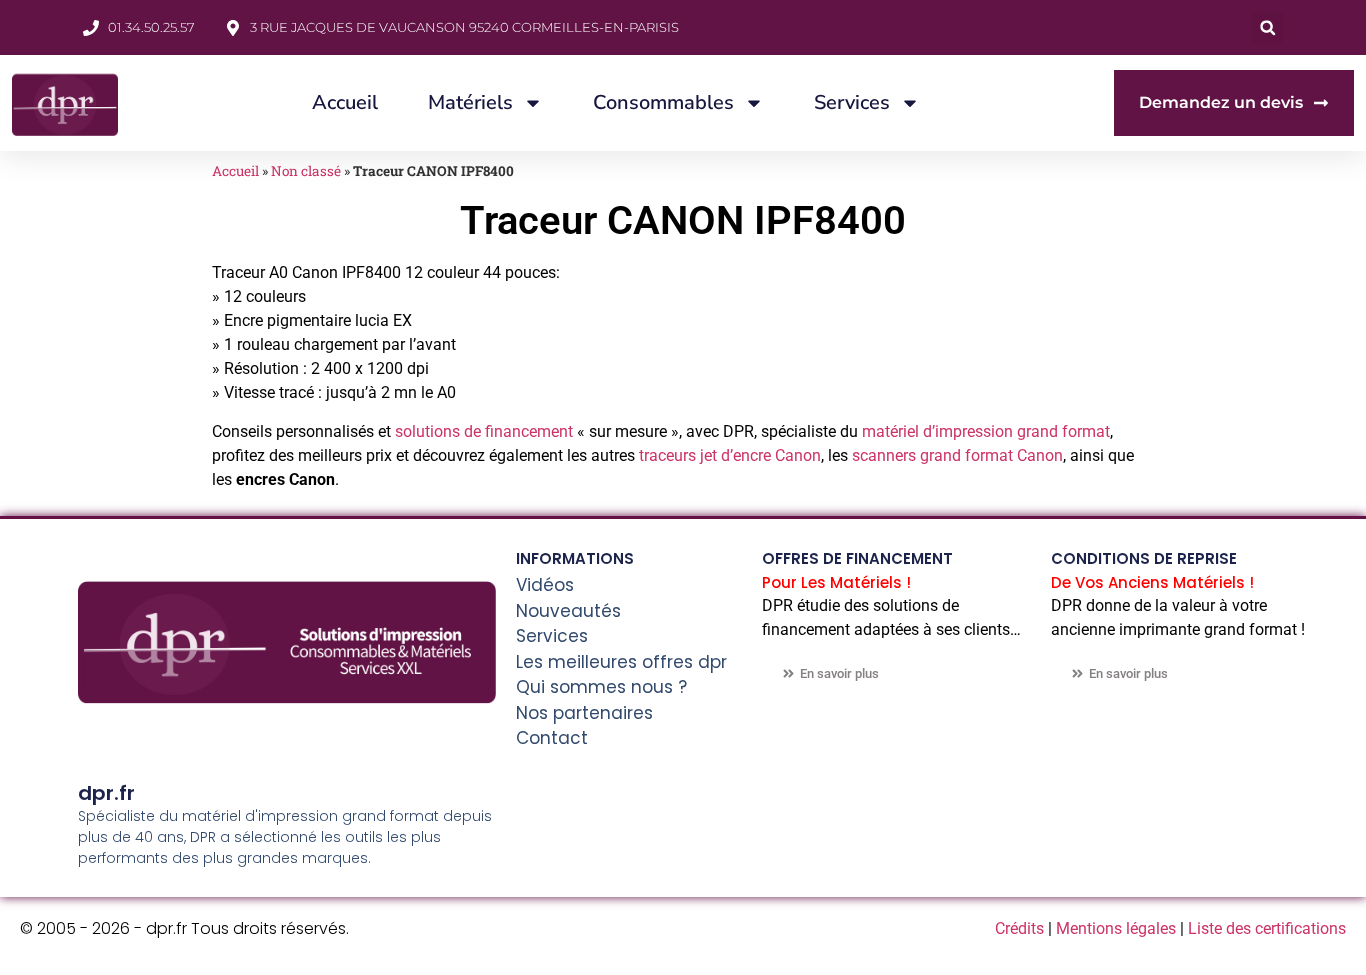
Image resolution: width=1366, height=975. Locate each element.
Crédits (1019, 928)
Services (852, 102)
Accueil (345, 102)
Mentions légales (1116, 928)
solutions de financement (484, 431)
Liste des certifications (1267, 928)
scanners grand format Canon (957, 455)
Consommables (663, 102)
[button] (1267, 27)
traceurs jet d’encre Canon (730, 455)
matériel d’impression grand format (986, 431)
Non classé (306, 171)
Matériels (470, 102)
